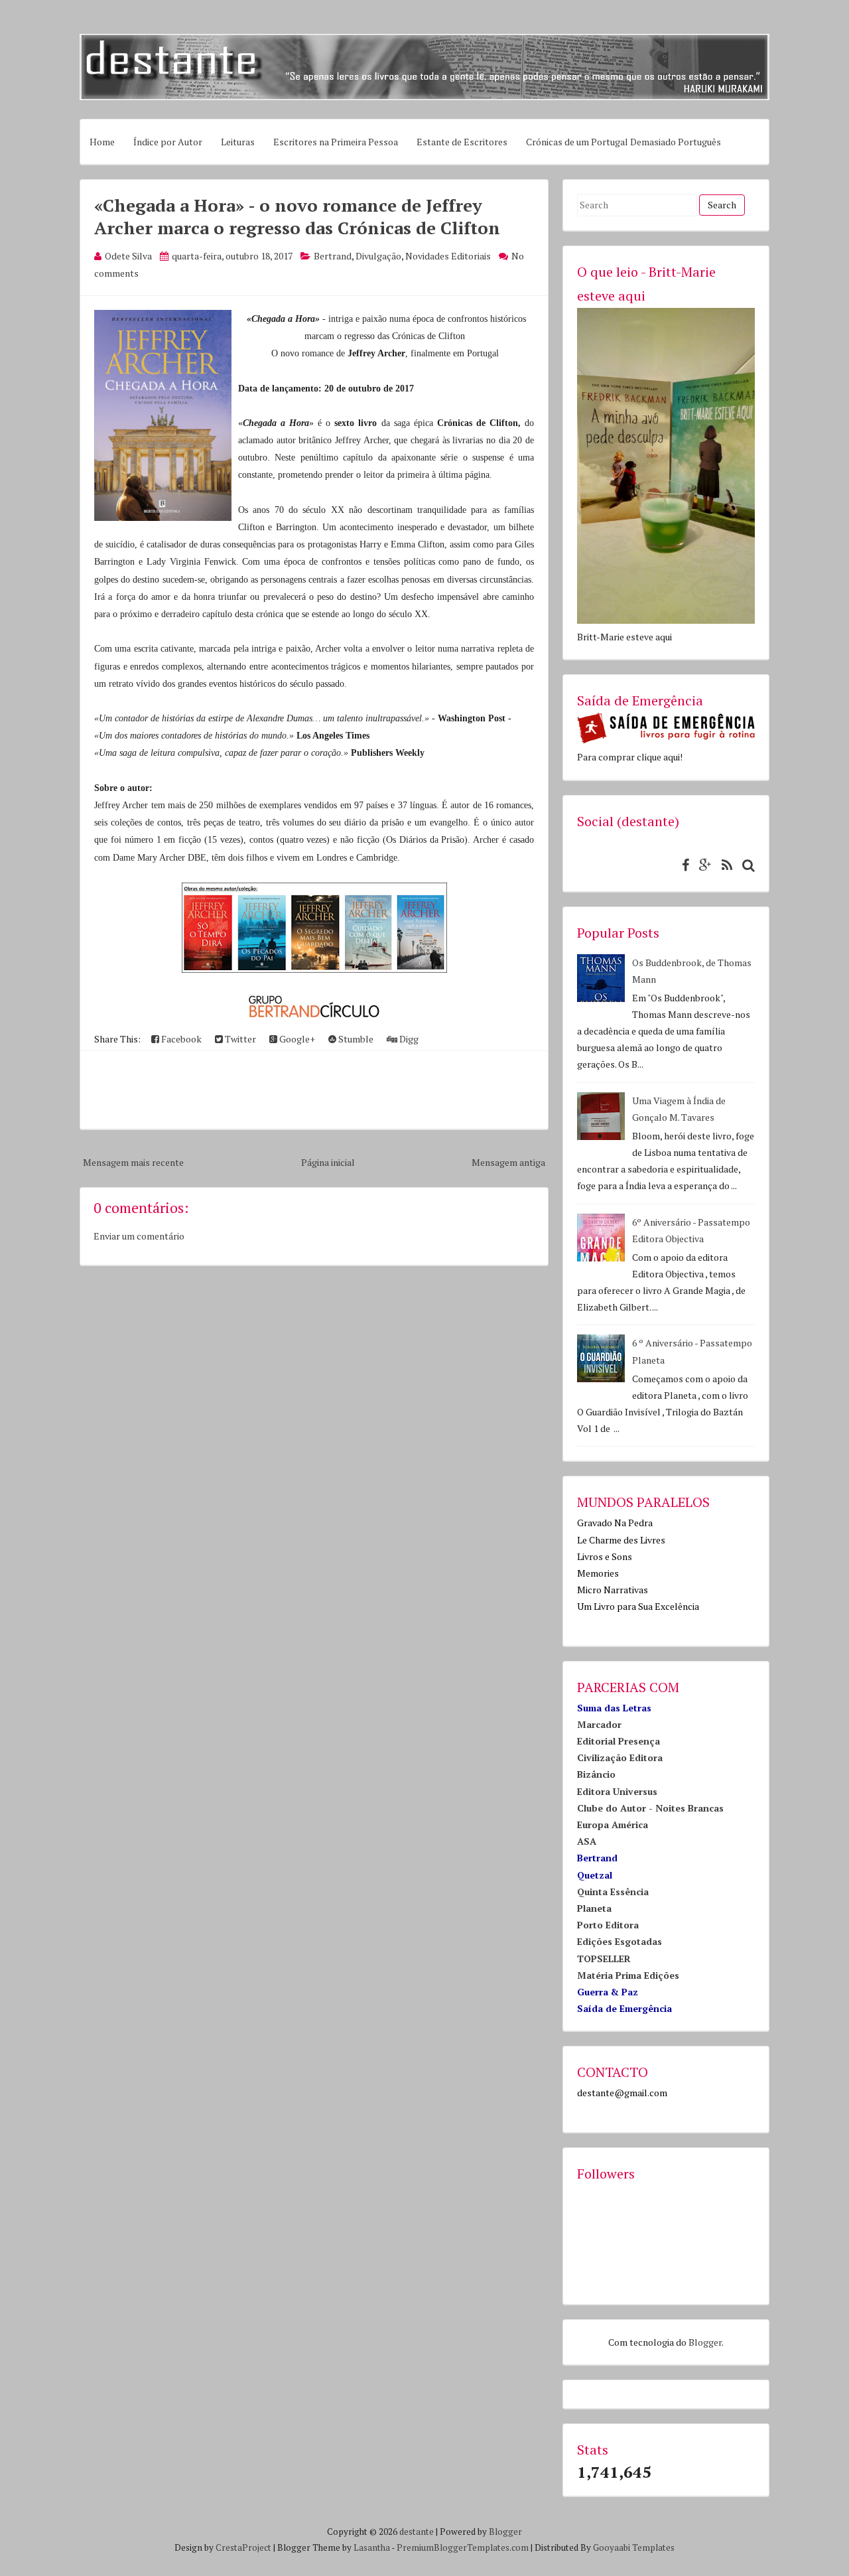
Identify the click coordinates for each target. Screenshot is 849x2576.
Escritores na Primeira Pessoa (336, 142)
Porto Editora (608, 1925)
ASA (587, 1841)
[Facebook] (682, 865)
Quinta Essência (613, 1892)
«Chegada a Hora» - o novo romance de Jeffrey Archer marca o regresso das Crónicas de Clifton (297, 216)
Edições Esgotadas (620, 1941)
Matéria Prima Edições (628, 1975)
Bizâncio (596, 1774)
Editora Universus (617, 1791)
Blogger (705, 2342)
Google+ (296, 1039)
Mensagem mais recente (133, 1162)
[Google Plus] (702, 865)
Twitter (239, 1039)
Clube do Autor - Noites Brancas (650, 1808)
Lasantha (372, 2547)
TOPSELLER (604, 1959)
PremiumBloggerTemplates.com (463, 2547)
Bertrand (333, 256)
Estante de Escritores (462, 142)
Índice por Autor (168, 142)
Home (102, 142)
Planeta (594, 1908)
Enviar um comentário (139, 1236)
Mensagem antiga (508, 1162)
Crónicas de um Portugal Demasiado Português (623, 142)
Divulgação (378, 256)
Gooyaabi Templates (634, 2547)
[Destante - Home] (424, 97)
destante (417, 2532)
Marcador (599, 1724)
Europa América (613, 1825)
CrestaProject (243, 2547)
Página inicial (328, 1162)
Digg (408, 1039)
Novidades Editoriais (448, 256)
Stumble (355, 1039)
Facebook (180, 1039)
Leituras (238, 142)
